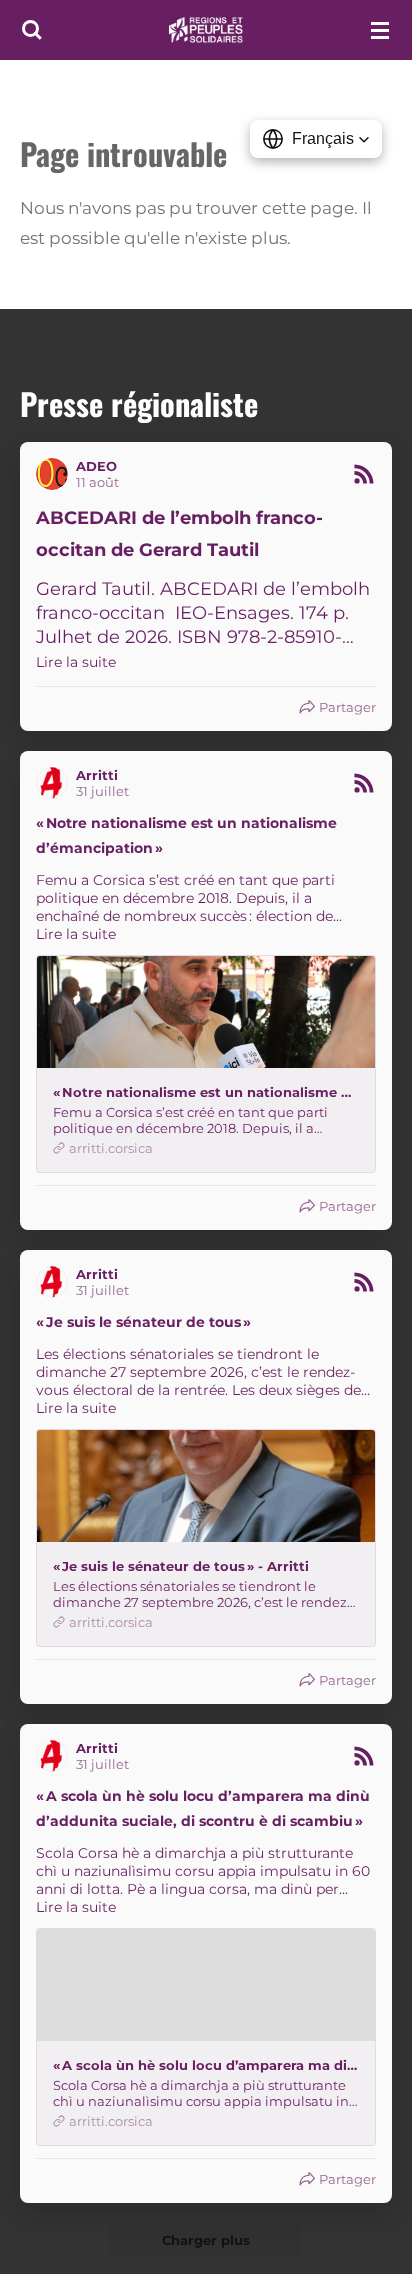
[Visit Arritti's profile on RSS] (56, 783)
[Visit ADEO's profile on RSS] (56, 474)
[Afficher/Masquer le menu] (380, 30)
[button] (316, 139)
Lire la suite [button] (76, 662)
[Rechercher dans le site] (32, 30)
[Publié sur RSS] (364, 474)
